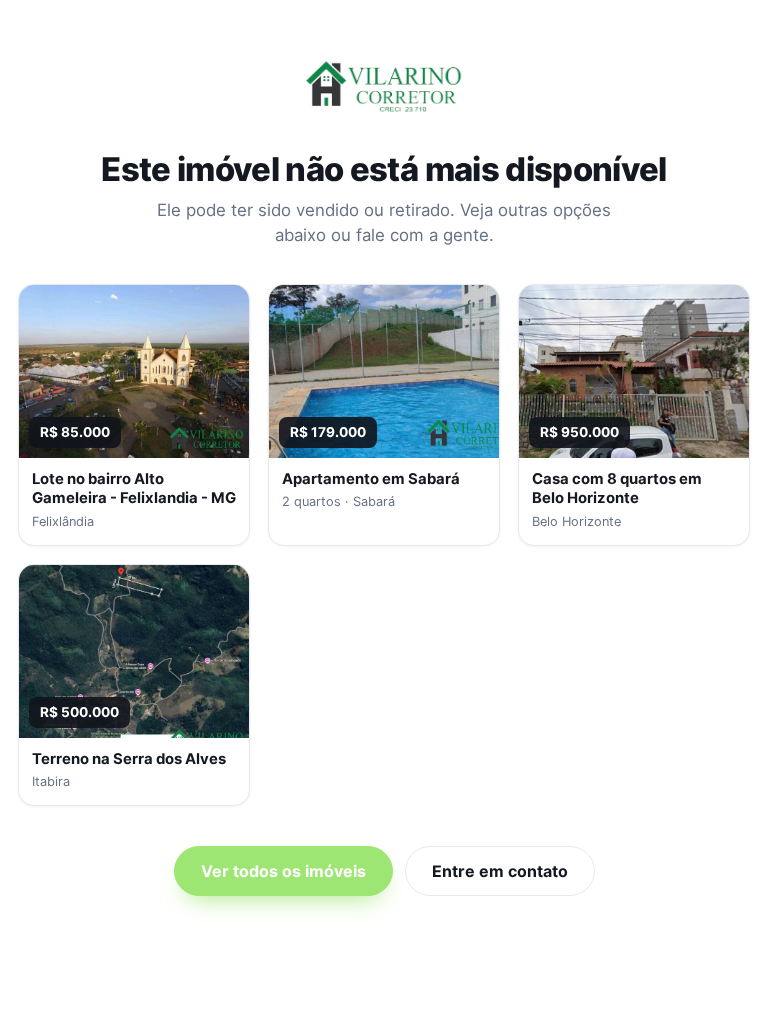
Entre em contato (500, 871)
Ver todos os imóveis (283, 871)
